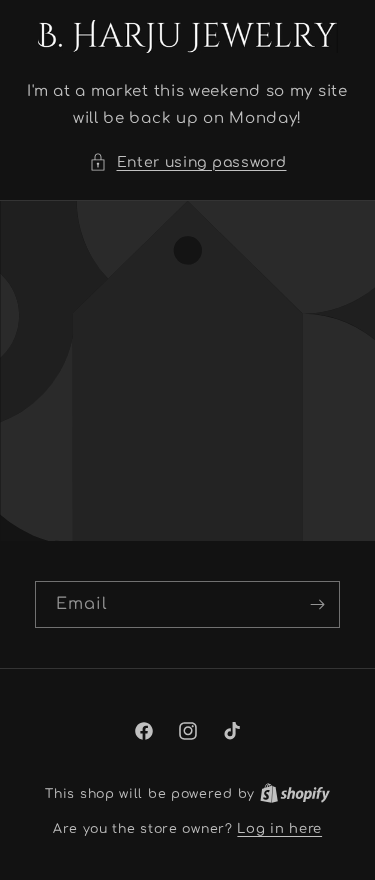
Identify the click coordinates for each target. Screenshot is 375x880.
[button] (188, 162)
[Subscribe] (317, 604)
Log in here (279, 829)
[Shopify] (295, 794)
